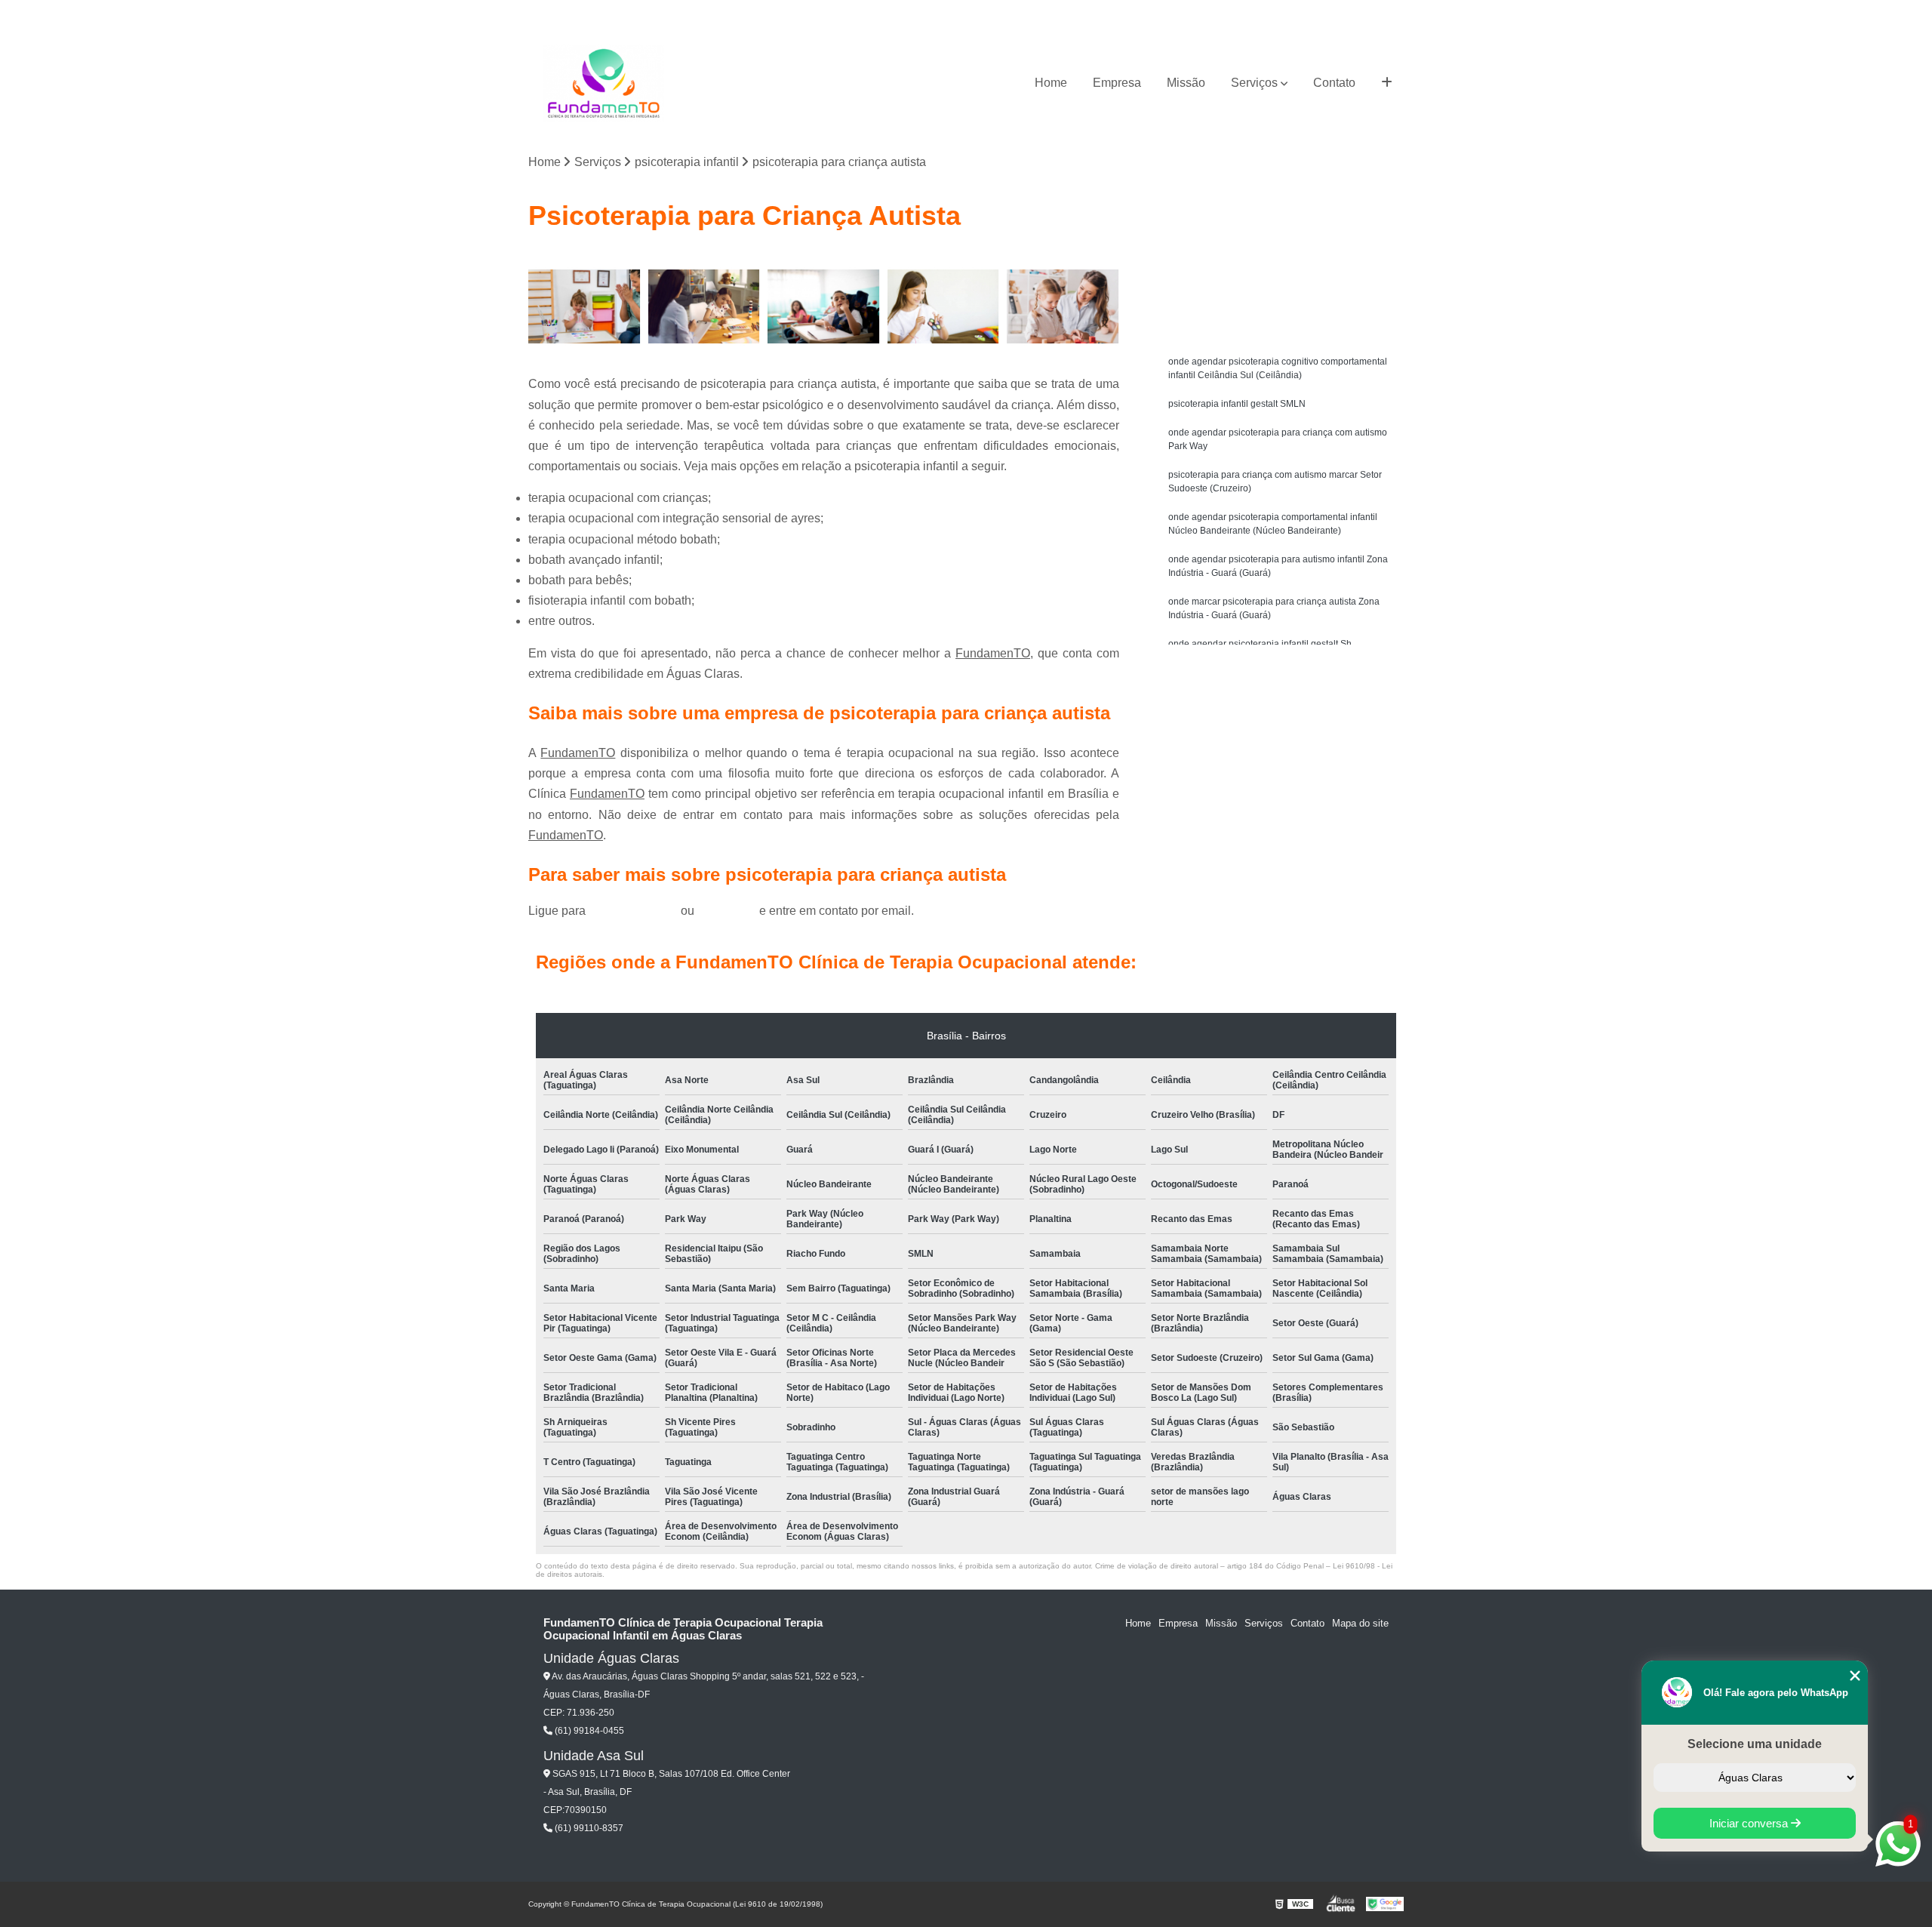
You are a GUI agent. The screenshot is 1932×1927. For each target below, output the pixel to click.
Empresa (1117, 83)
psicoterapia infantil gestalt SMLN (1237, 404)
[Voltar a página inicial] (604, 83)
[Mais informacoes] (1387, 83)
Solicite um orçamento (1283, 264)
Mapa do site (1360, 1623)
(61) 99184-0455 (635, 911)
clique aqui (727, 911)
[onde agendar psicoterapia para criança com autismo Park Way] (824, 307)
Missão (1186, 83)
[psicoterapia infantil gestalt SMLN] (705, 307)
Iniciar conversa (1750, 1823)
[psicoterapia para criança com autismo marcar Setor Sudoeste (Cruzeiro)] (944, 307)
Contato (1334, 83)
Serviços (1254, 83)
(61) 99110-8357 (588, 1828)
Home (1051, 83)
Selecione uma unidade (1755, 1744)
